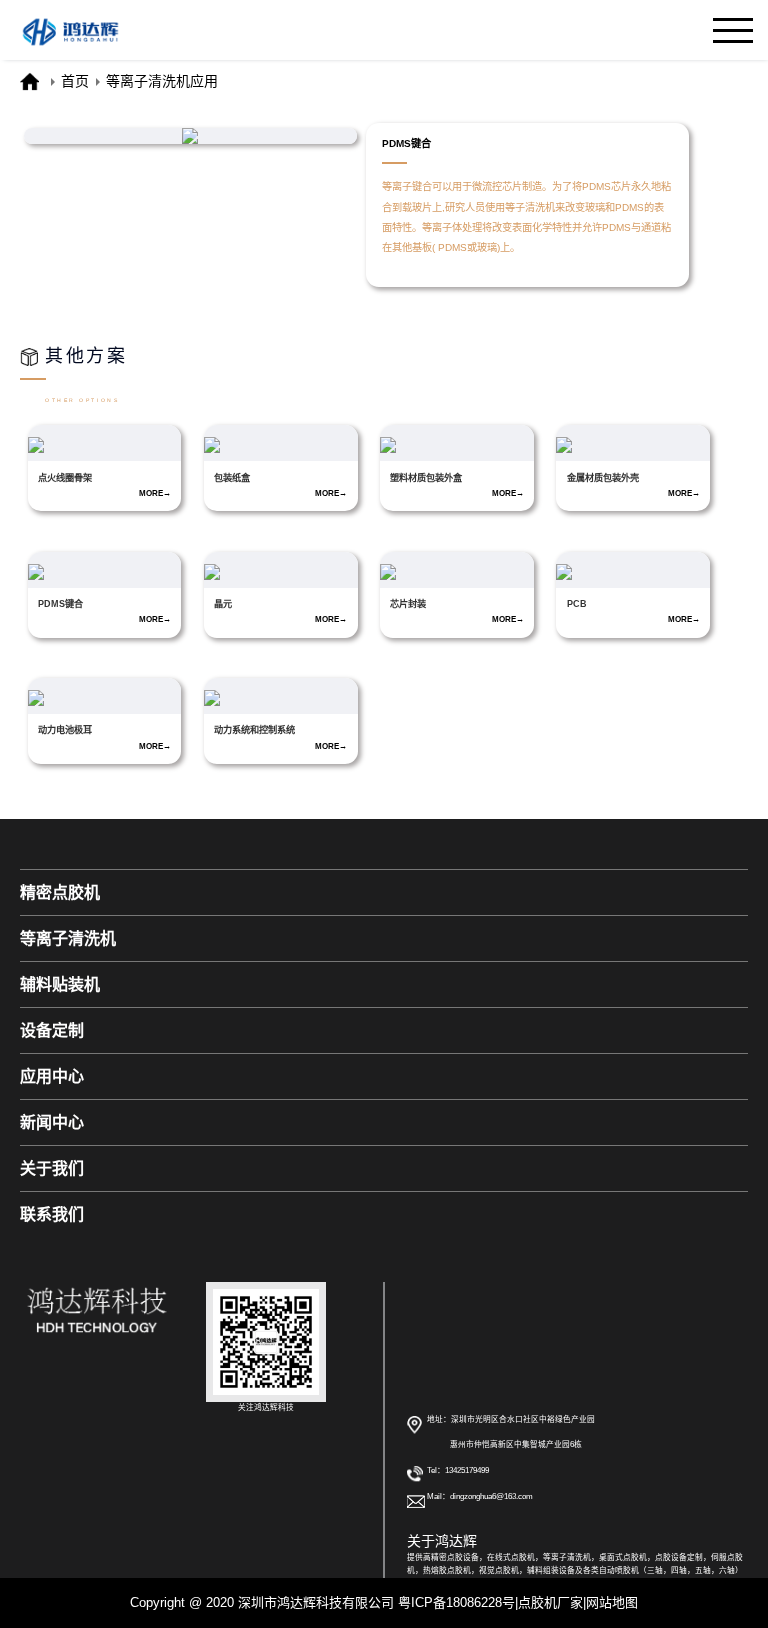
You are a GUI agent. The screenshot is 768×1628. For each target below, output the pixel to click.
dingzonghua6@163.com (491, 1496)
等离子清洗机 (68, 938)
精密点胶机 (60, 892)
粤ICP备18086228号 (456, 1602)
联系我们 (52, 1214)
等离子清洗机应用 (162, 81)
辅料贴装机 (60, 984)
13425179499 (467, 1470)
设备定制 (52, 1030)
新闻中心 (52, 1122)
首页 (75, 81)
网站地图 (612, 1602)
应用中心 (52, 1076)
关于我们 (52, 1168)
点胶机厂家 (550, 1602)
